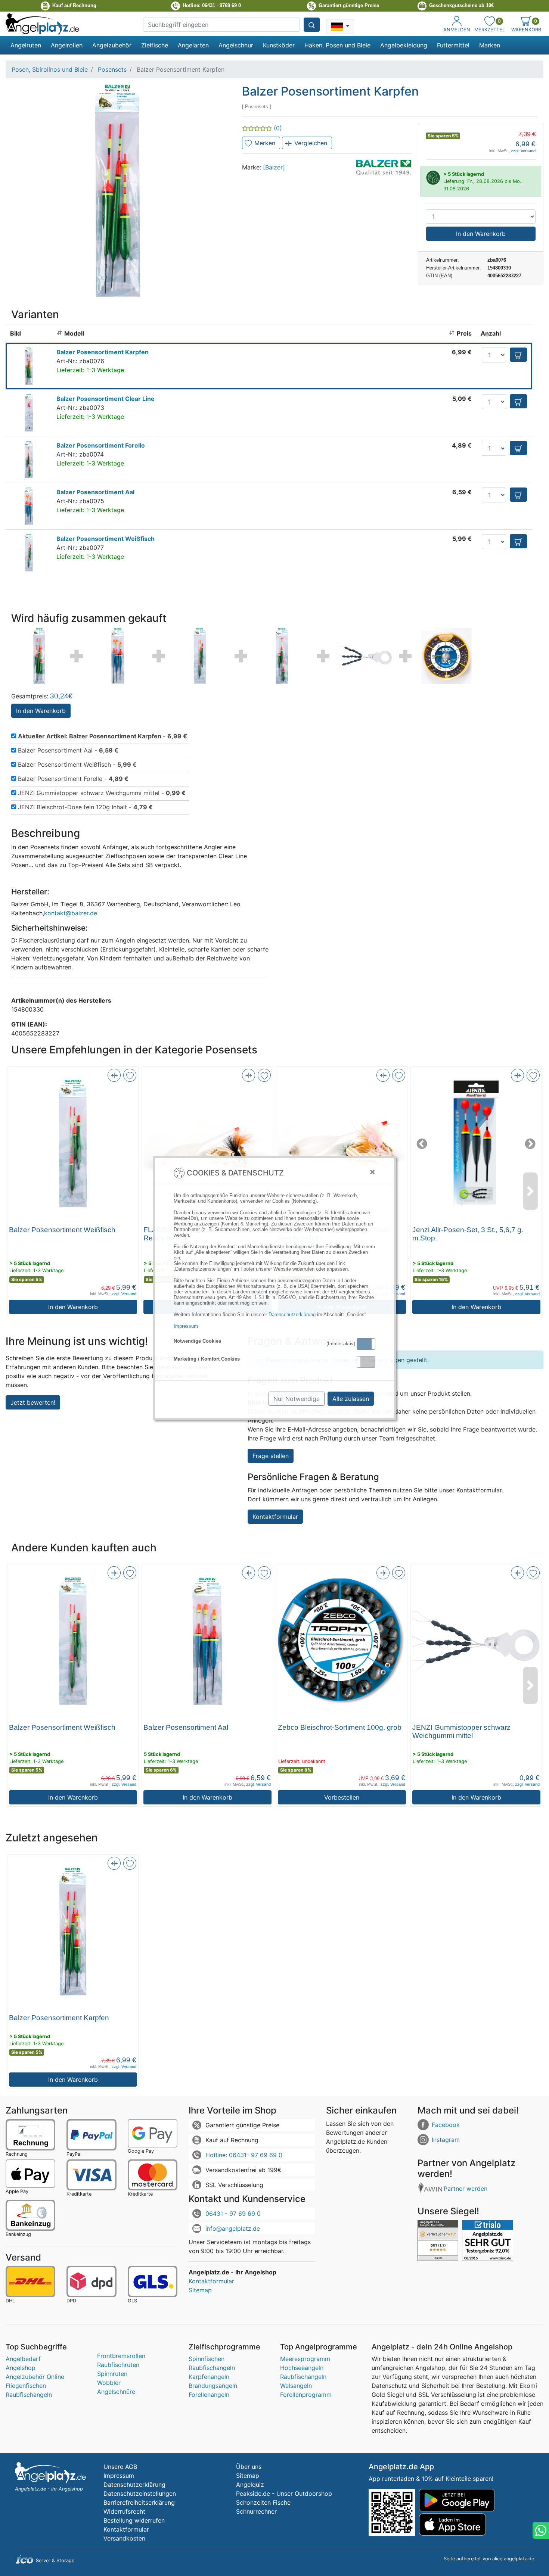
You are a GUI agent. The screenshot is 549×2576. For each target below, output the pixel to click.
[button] (366, 1344)
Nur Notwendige (297, 1399)
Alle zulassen (351, 1399)
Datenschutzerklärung (292, 1315)
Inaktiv (369, 1362)
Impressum (186, 1326)
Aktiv (366, 1344)
